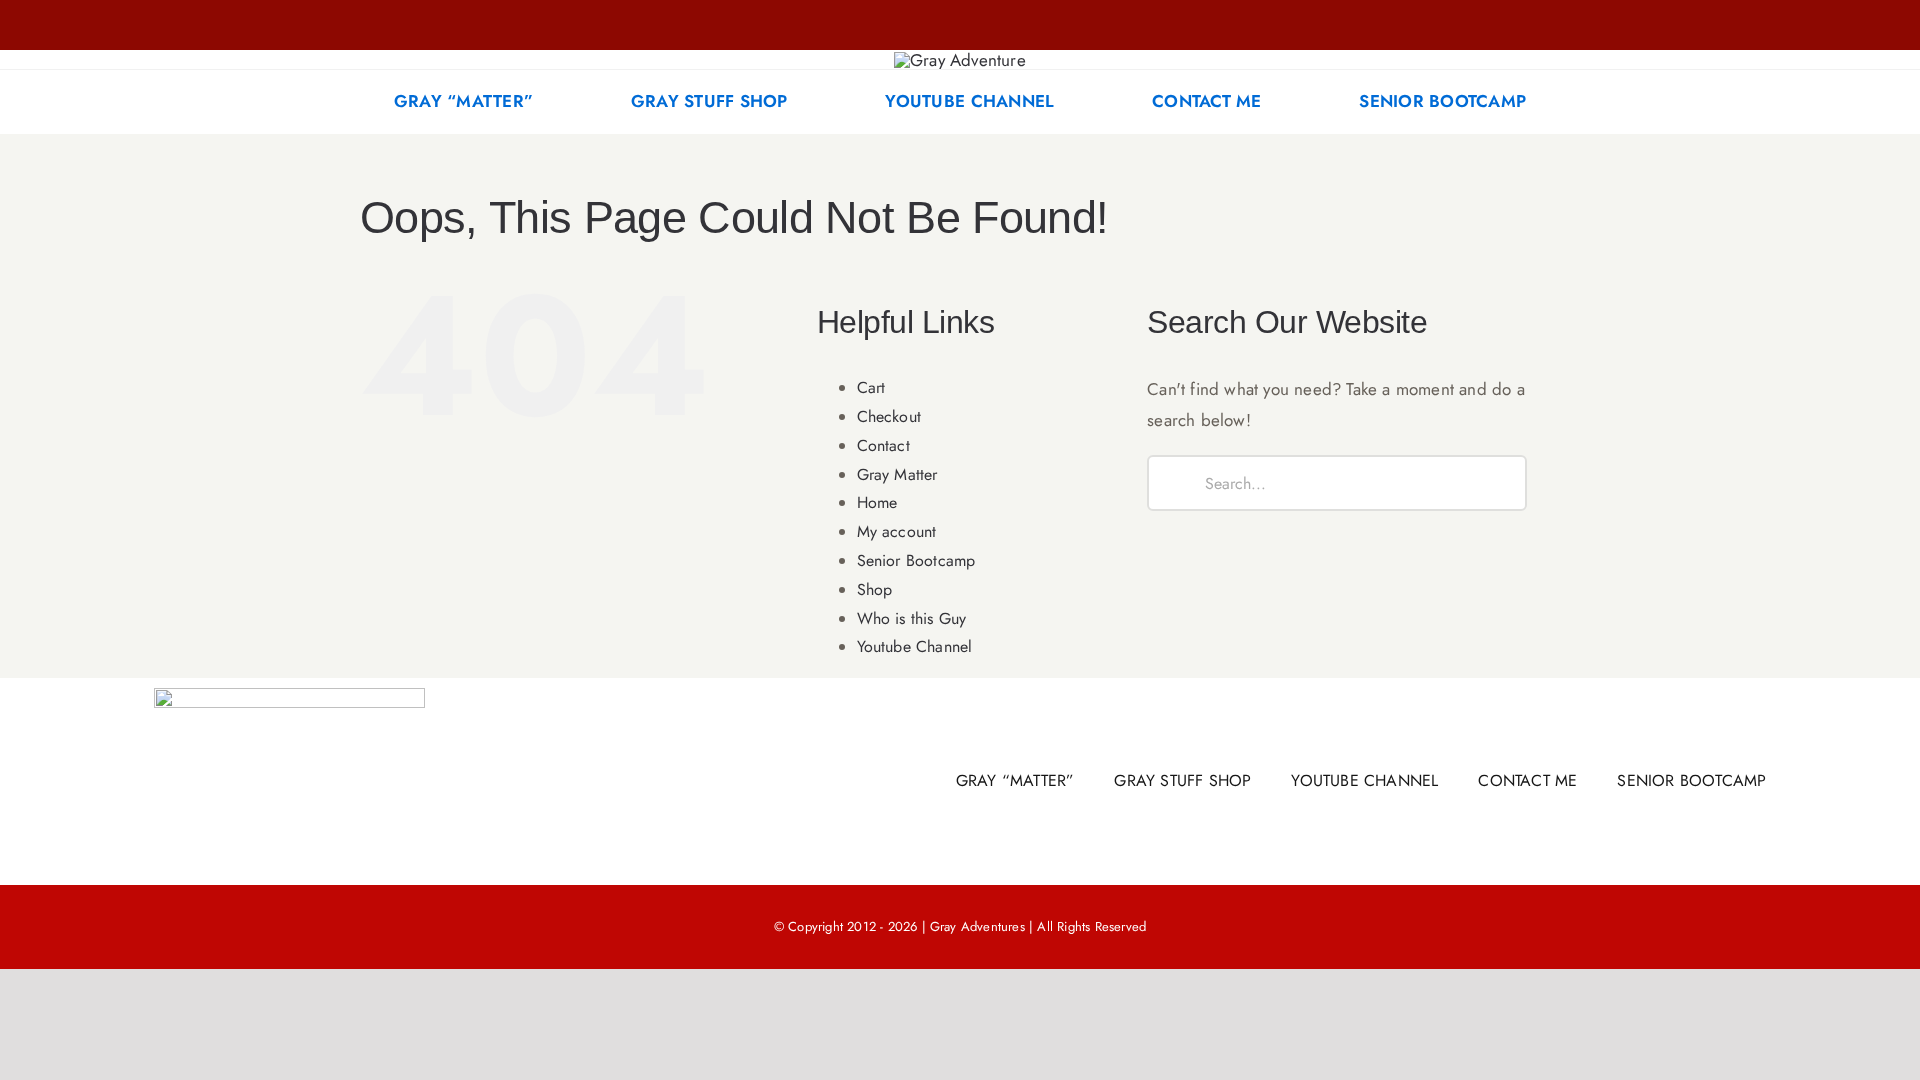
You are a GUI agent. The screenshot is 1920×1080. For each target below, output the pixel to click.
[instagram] (398, 25)
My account (897, 531)
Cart (871, 387)
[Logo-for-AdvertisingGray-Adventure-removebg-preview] (960, 60)
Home (877, 502)
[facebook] (366, 25)
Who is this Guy (912, 618)
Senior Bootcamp (916, 560)
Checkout (889, 416)
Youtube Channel (915, 646)
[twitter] (430, 25)
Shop (875, 589)
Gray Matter (897, 474)
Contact (883, 445)
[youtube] (463, 25)
